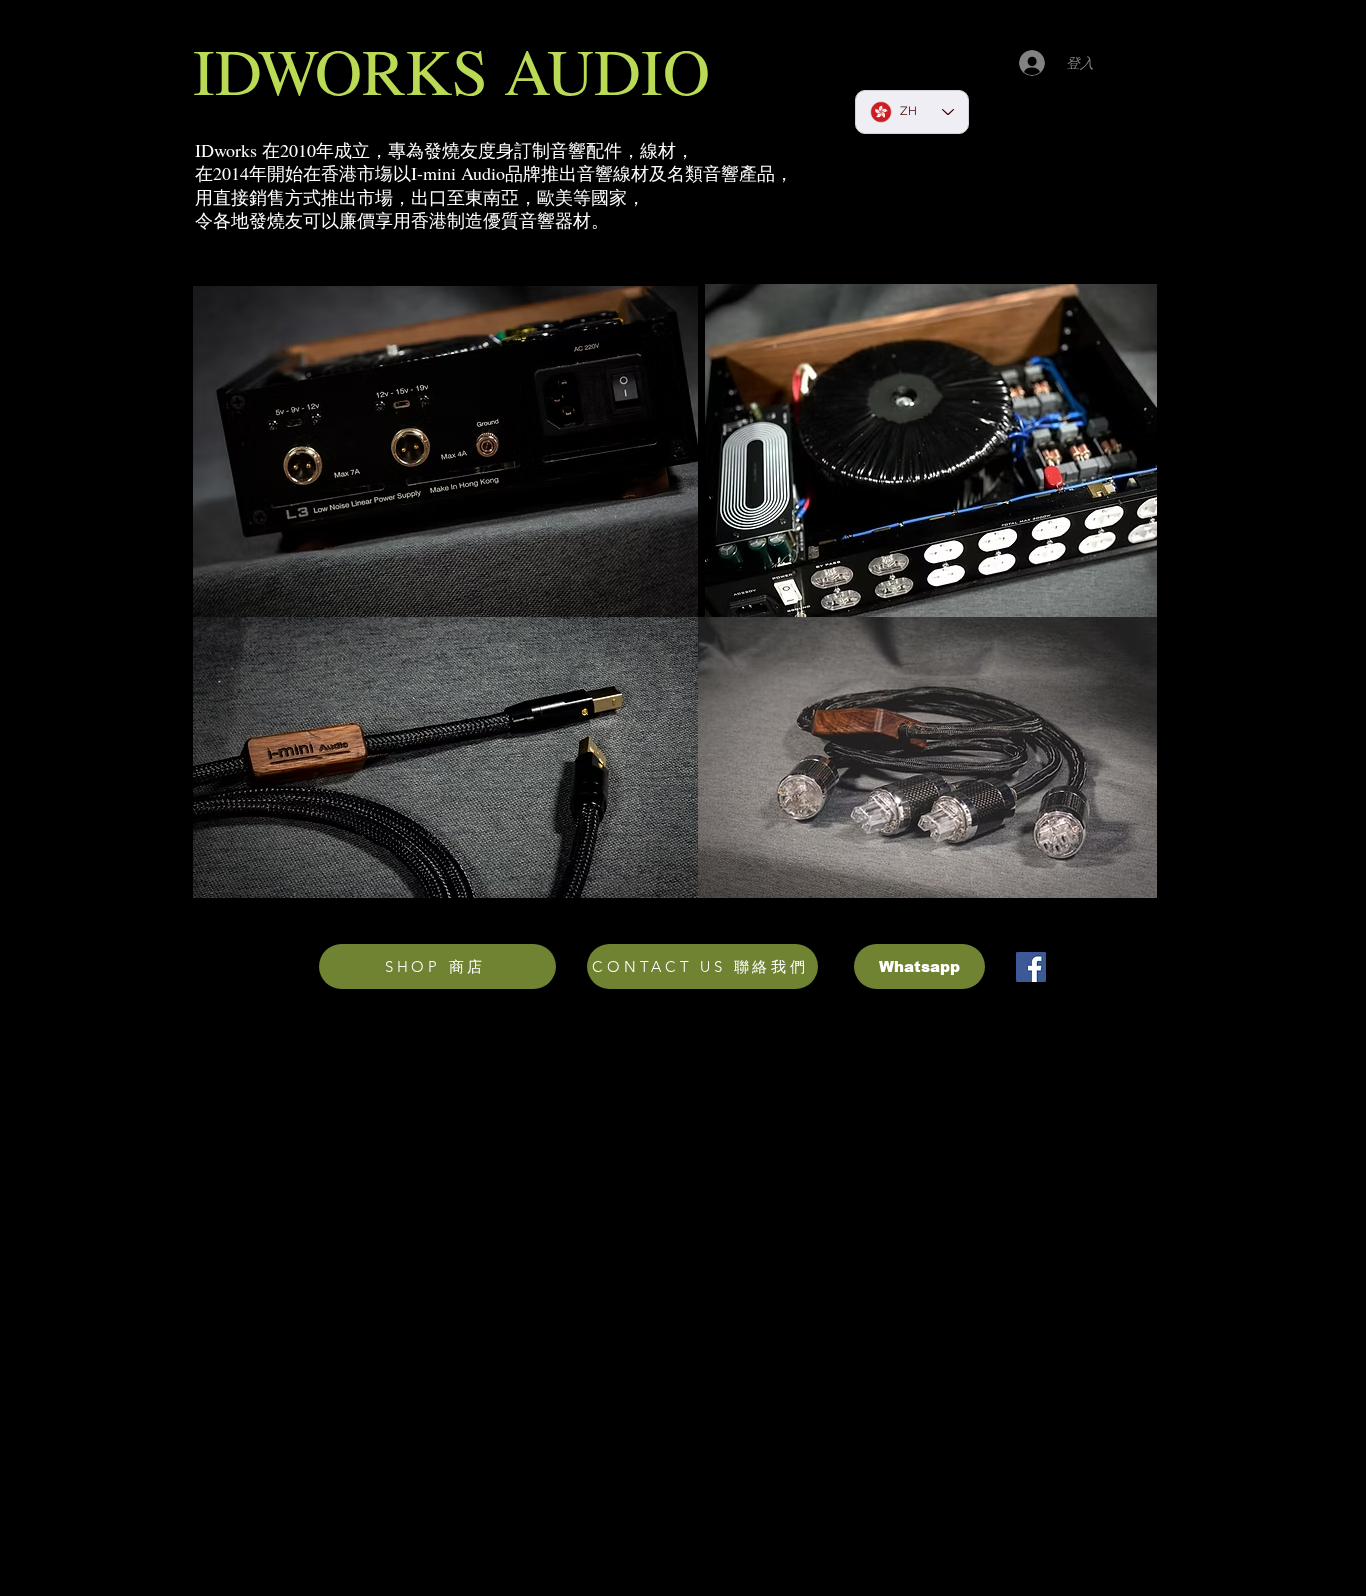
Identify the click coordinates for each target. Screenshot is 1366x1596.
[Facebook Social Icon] (1031, 967)
